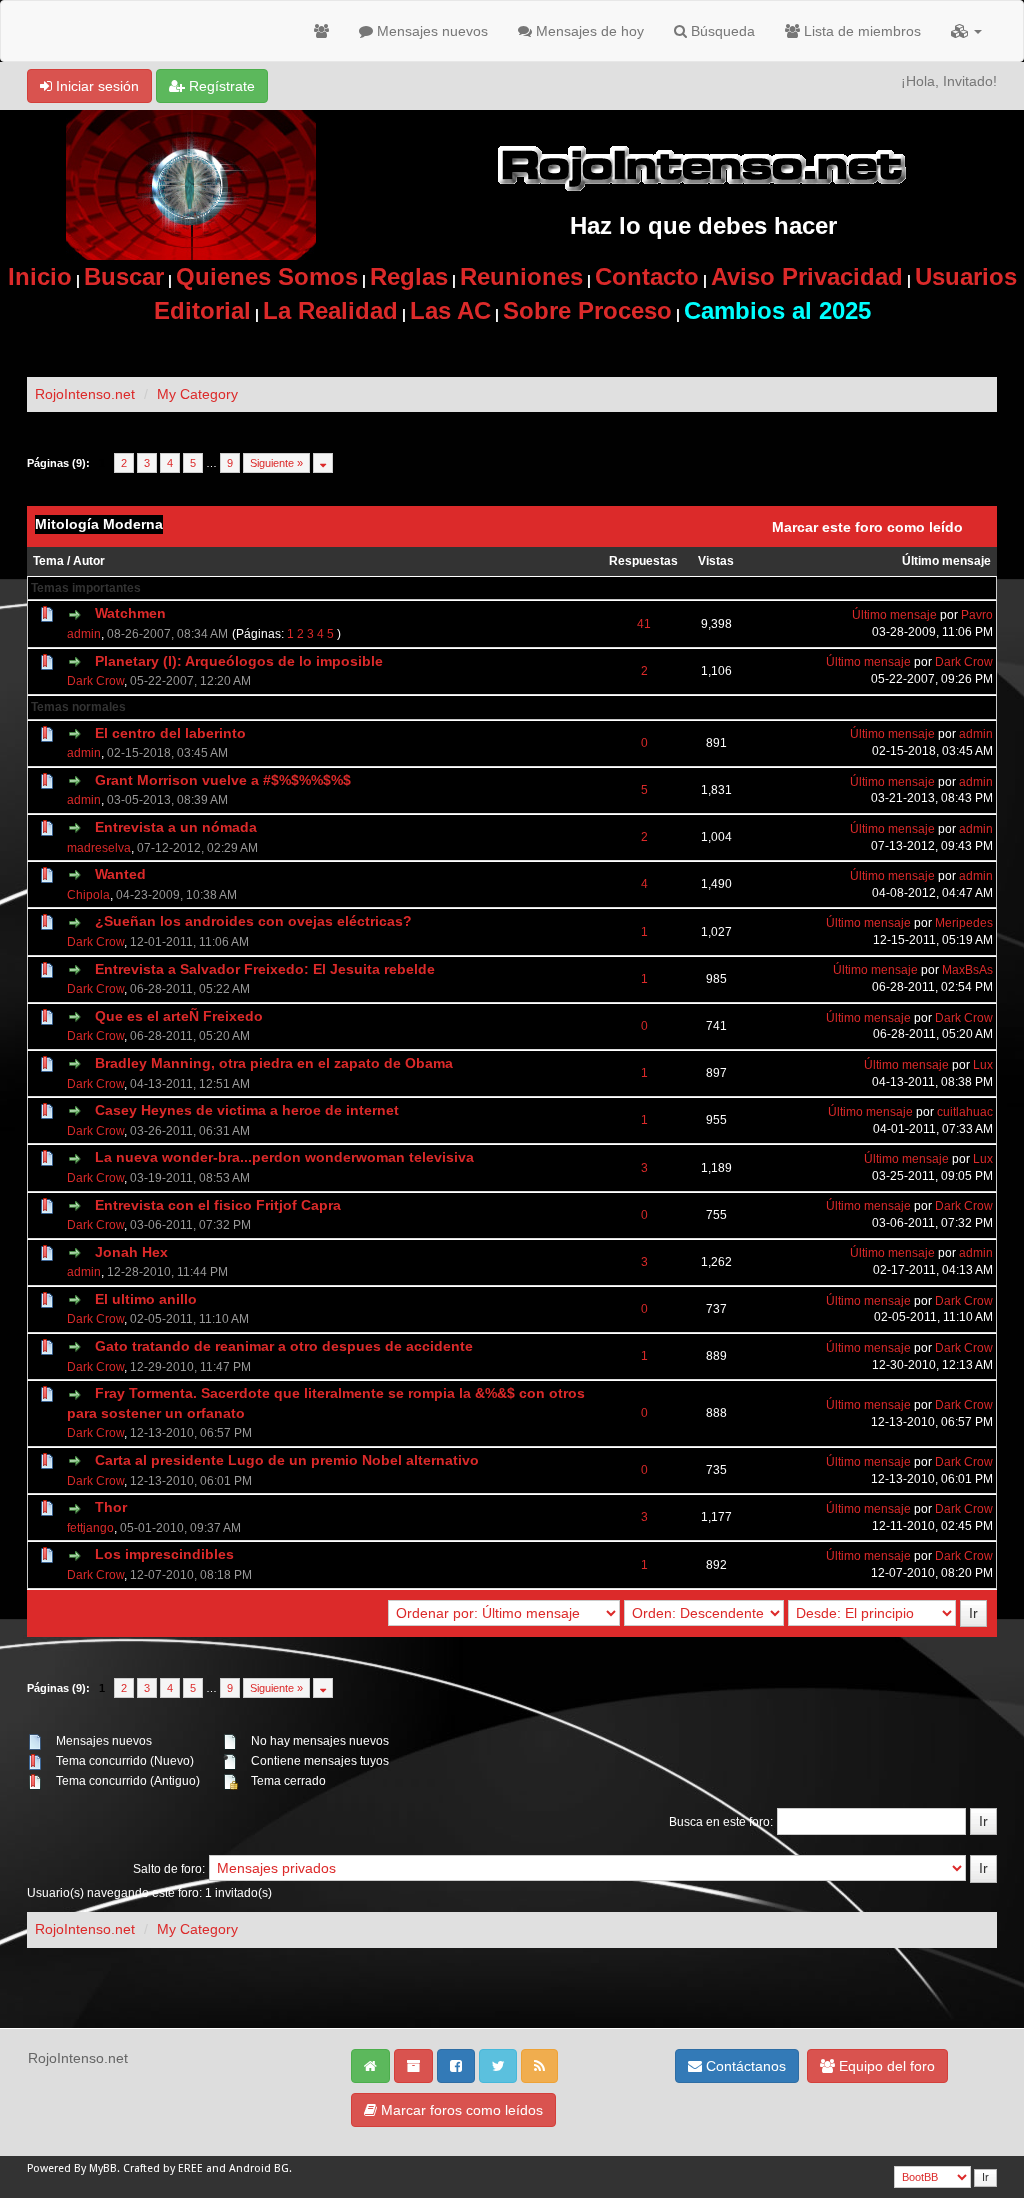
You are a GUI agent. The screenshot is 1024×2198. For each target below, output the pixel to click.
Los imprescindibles (164, 1554)
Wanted (120, 874)
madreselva (99, 848)
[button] (966, 31)
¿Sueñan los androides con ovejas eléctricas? (253, 921)
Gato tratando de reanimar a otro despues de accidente (284, 1346)
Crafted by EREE (163, 2168)
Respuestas (643, 561)
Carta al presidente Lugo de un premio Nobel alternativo (287, 1460)
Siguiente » (276, 463)
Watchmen (130, 613)
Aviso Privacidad (807, 276)
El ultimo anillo (146, 1299)
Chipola (88, 895)
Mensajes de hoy (588, 31)
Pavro (977, 615)
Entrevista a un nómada (176, 827)
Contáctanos (744, 2066)
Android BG (259, 2168)
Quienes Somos (267, 276)
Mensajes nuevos (430, 31)
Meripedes (964, 923)
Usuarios (966, 276)
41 (644, 624)
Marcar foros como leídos (460, 2110)
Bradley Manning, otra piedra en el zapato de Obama (274, 1063)
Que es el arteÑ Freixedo (179, 1016)
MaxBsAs (967, 970)
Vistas (716, 561)
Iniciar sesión (95, 86)
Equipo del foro (885, 2066)
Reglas (409, 276)
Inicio (40, 276)
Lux (983, 1065)
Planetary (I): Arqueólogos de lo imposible (239, 661)
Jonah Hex (131, 1252)
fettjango (90, 1528)
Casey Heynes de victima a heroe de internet (247, 1110)
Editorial (202, 310)
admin (84, 634)
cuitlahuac (965, 1112)
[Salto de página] (323, 463)
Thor (111, 1507)
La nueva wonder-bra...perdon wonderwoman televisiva (284, 1157)
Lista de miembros (860, 31)
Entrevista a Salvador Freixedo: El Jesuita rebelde (265, 969)
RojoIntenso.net (85, 394)
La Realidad (330, 310)
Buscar (124, 276)
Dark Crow (95, 681)
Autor (89, 561)
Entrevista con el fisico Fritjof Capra (218, 1205)
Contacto (647, 276)
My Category (197, 394)
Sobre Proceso (587, 310)
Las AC (450, 310)
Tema (48, 561)
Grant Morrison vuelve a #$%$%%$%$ (223, 780)
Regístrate (220, 86)
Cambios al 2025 (777, 310)
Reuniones (521, 276)
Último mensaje (946, 561)
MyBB (103, 2168)
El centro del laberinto (170, 733)
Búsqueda (721, 31)
